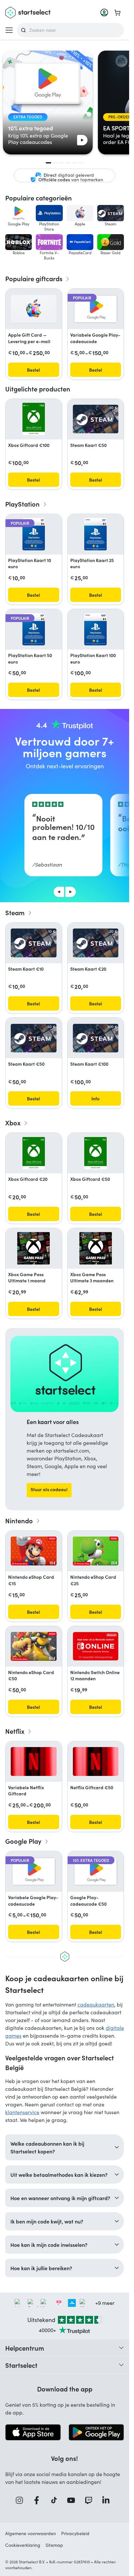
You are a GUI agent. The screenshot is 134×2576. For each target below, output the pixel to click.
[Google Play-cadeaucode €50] (96, 1871)
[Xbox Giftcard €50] (95, 1153)
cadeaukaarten (96, 2004)
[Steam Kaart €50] (96, 419)
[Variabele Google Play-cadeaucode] (96, 309)
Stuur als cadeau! (49, 1489)
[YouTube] (73, 2500)
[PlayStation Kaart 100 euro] (95, 629)
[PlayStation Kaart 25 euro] (95, 534)
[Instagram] (21, 2500)
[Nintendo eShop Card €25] (96, 1551)
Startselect (21, 2365)
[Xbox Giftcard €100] (34, 419)
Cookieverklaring (23, 2545)
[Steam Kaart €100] (96, 1038)
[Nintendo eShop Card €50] (34, 1646)
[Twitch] (91, 2500)
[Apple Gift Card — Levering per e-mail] (34, 309)
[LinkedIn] (108, 2500)
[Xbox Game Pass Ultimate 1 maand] (33, 1248)
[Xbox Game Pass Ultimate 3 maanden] (96, 1248)
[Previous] (59, 892)
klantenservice (22, 2112)
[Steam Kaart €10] (34, 943)
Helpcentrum (25, 2348)
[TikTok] (56, 2500)
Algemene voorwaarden (31, 2533)
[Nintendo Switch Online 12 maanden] (96, 1646)
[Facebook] (39, 2500)
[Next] (71, 892)
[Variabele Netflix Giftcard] (34, 1761)
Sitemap (54, 2545)
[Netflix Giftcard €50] (96, 1761)
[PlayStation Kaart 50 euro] (34, 629)
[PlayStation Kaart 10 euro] (34, 534)
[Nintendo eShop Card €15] (34, 1551)
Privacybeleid (75, 2533)
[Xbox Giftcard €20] (34, 1153)
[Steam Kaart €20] (96, 943)
